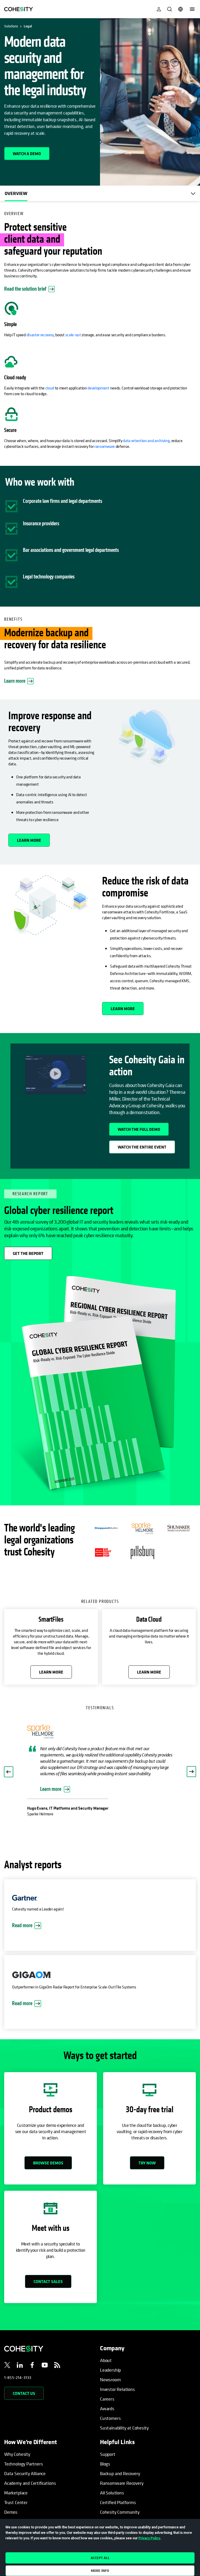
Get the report (28, 1253)
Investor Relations (117, 2361)
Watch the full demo (139, 1129)
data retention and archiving (146, 441)
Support (108, 2426)
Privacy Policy (149, 2538)
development (98, 388)
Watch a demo (27, 154)
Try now (147, 2135)
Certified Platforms (118, 2474)
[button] (9, 1758)
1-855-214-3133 (18, 2349)
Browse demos (48, 2135)
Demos (11, 2484)
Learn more (15, 681)
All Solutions (112, 2465)
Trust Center (16, 2474)
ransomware (105, 446)
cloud (50, 388)
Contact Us (24, 2365)
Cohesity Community (120, 2484)
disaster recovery (40, 335)
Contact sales (48, 2253)
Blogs (105, 2436)
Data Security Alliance (25, 2445)
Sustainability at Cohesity (124, 2400)
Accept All (100, 2558)
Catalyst (12, 2493)
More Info (100, 2571)
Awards (107, 2380)
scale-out (73, 335)
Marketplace (16, 2465)
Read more (22, 1897)
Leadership (110, 2342)
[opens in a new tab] (7, 2338)
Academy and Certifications (30, 2455)
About (106, 2332)
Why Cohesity (17, 2426)
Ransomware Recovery (122, 2455)
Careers (107, 2371)
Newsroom (110, 2351)
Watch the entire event (142, 1147)
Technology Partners (24, 2436)
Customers (110, 2390)
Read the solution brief (29, 289)
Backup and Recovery (120, 2445)
